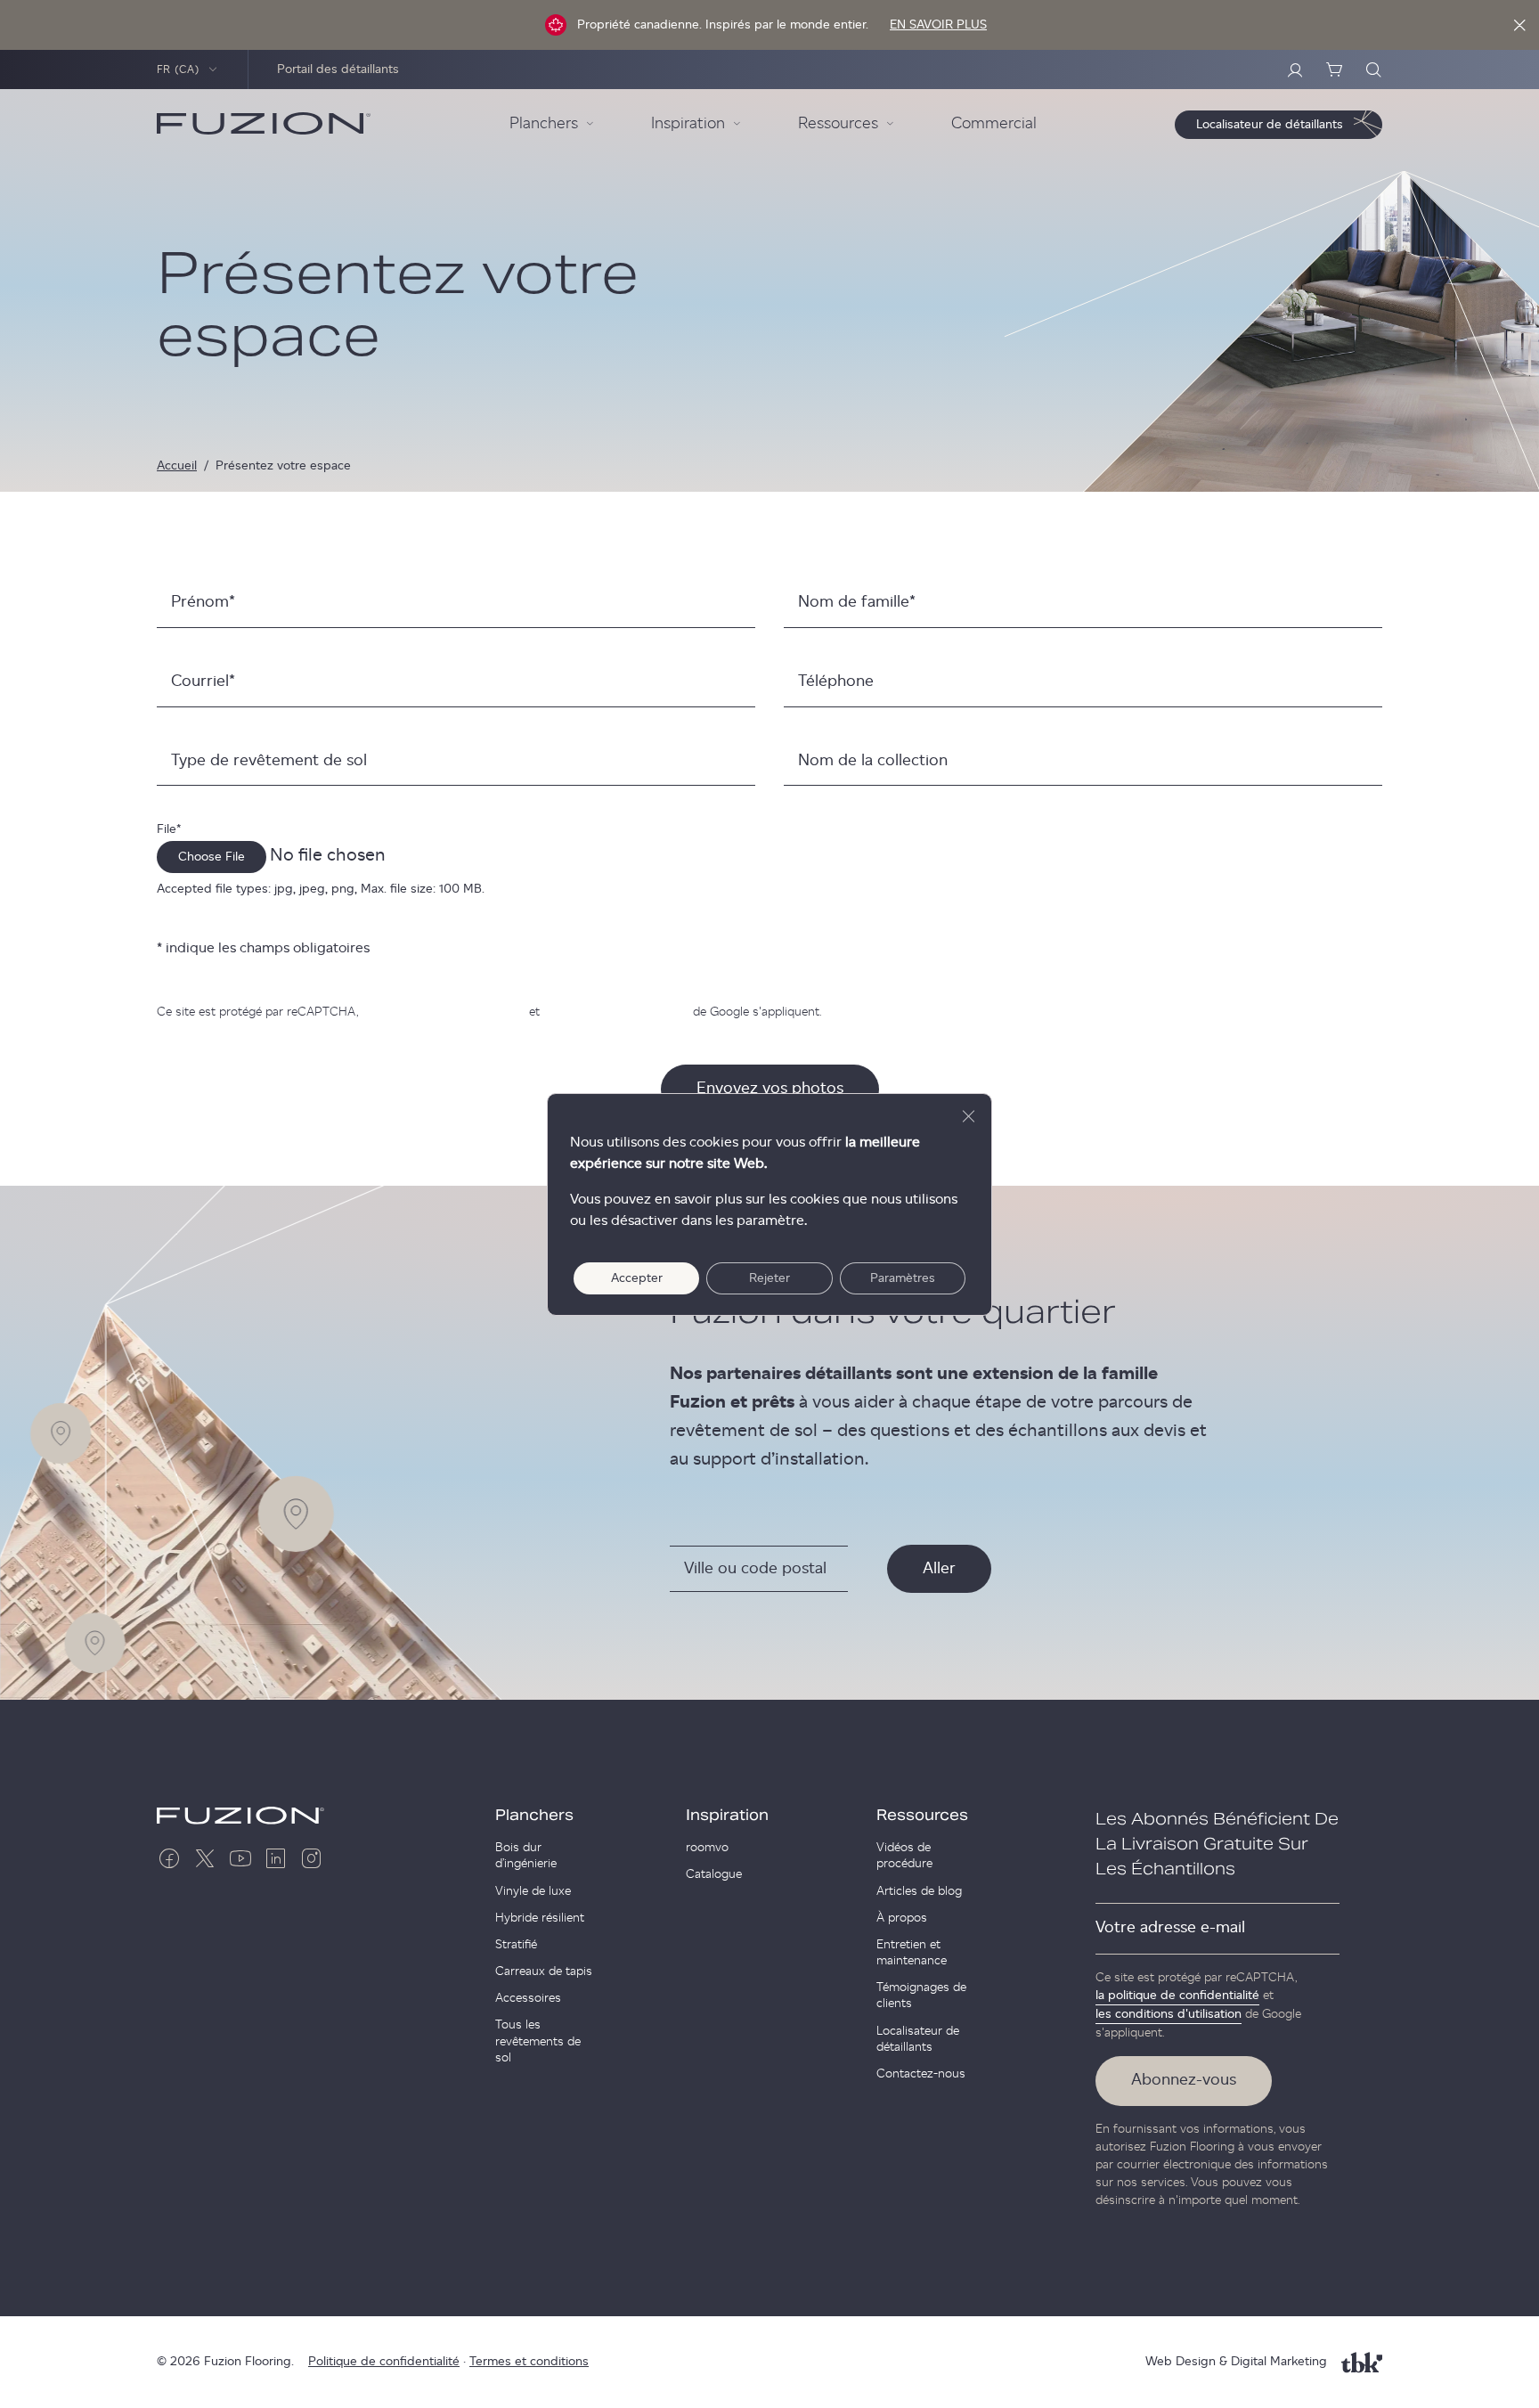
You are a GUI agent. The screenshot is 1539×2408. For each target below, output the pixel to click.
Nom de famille (857, 602)
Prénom (203, 602)
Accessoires (528, 1998)
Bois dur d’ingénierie (526, 1856)
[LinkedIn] (276, 1858)
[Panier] (1334, 69)
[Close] (1519, 25)
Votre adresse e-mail (1170, 1928)
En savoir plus (938, 25)
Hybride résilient (540, 1918)
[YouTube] (240, 1858)
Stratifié (516, 1945)
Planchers (534, 1816)
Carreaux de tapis (544, 1971)
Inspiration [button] (688, 124)
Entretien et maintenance (912, 1953)
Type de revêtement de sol (269, 761)
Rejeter (769, 1278)
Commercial (994, 124)
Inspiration (727, 1816)
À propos (902, 1918)
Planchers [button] (544, 124)
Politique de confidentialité (384, 2362)
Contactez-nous (921, 2074)
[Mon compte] (1295, 69)
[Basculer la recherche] (1373, 69)
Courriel (203, 682)
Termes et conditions (529, 2362)
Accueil (177, 466)
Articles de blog (919, 1891)
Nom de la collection (873, 761)
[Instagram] (312, 1858)
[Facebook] (169, 1858)
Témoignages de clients (921, 1996)
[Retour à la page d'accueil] (264, 124)
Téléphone (836, 682)
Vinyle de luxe (533, 1891)
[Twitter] (205, 1858)
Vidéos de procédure (904, 1856)
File (169, 829)
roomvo (707, 1848)
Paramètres (903, 1278)
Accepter (637, 1278)
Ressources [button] (838, 124)
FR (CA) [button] (179, 69)
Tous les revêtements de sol (538, 2041)
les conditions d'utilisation (616, 1012)
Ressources (922, 1816)
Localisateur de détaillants (918, 2039)
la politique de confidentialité (444, 1012)
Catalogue (714, 1874)
